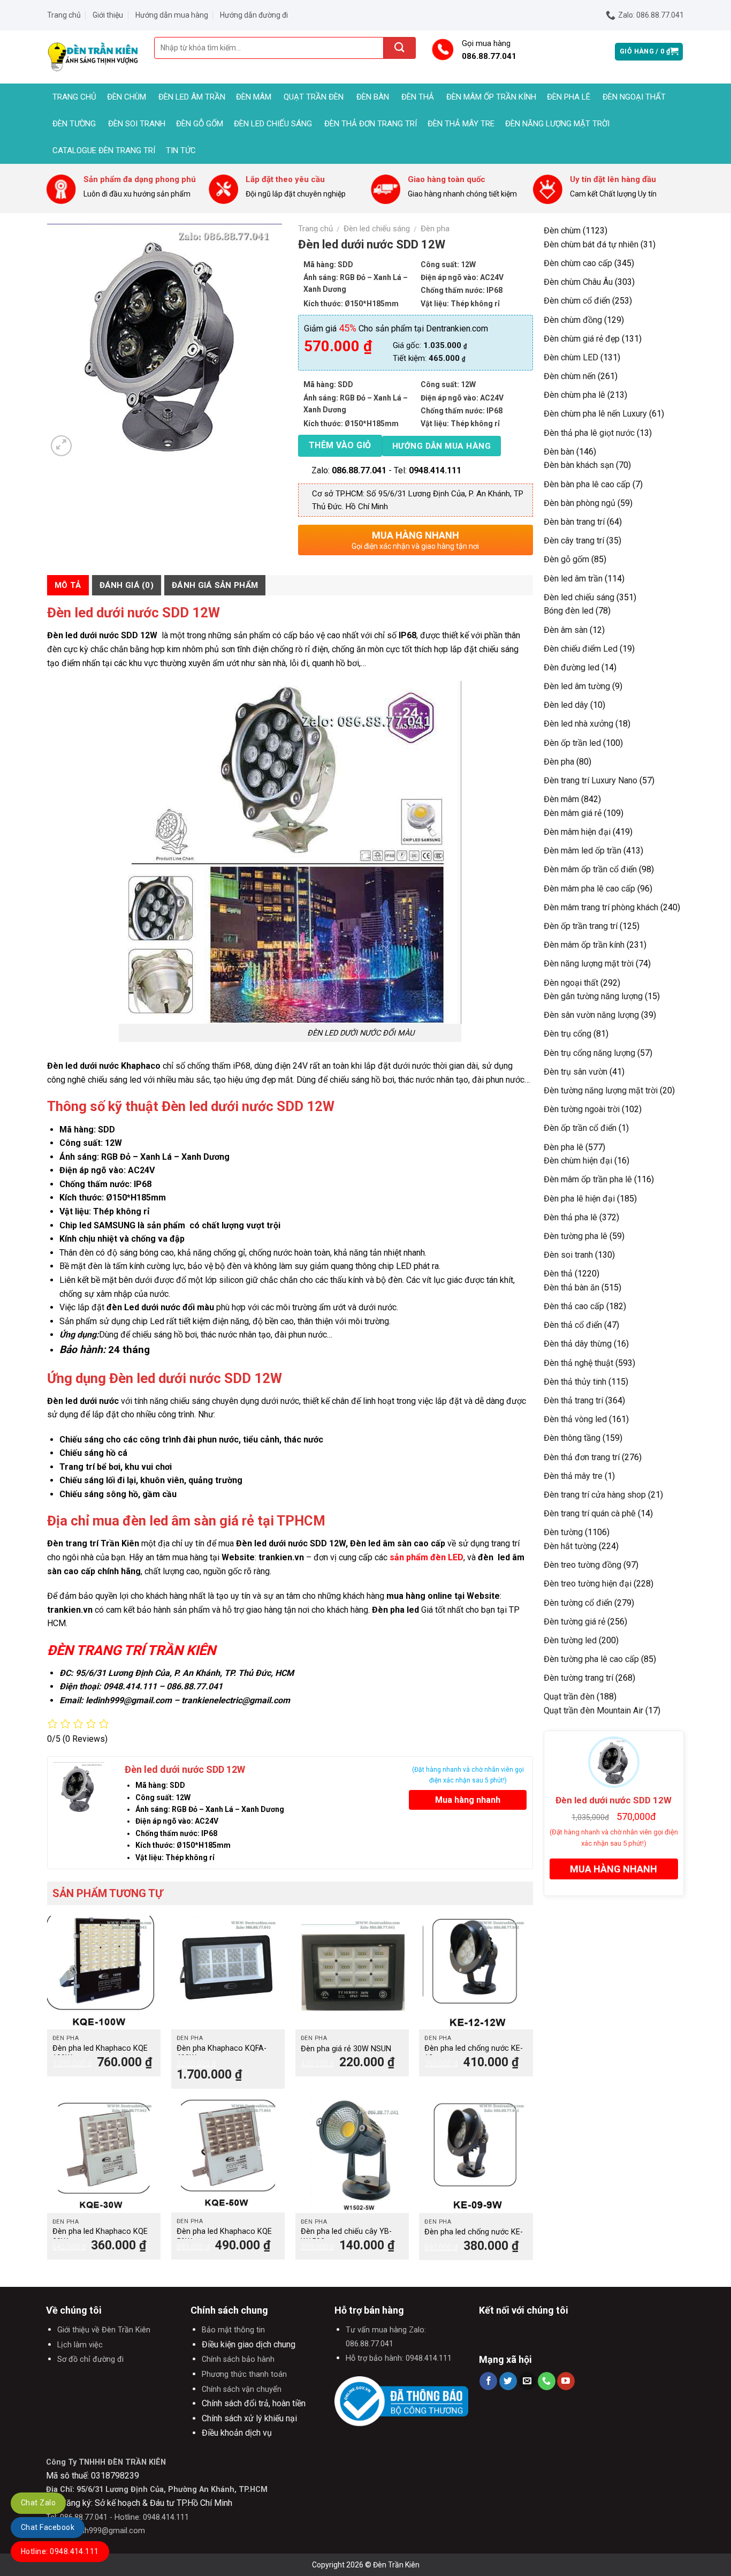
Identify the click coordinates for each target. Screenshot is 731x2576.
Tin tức (181, 150)
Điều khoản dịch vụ (237, 2433)
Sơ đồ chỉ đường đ (90, 2359)
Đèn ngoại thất (634, 97)
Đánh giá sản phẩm (215, 585)
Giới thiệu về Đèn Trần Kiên (104, 2330)
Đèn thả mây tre (461, 124)
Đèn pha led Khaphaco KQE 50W (224, 2237)
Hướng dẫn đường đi (254, 15)
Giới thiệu (108, 15)
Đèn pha (435, 229)
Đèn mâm (254, 97)
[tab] (68, 585)
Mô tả (68, 585)
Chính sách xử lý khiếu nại (249, 2418)
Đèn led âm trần (192, 97)
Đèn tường (74, 124)
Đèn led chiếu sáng (273, 124)
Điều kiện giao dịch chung (249, 2344)
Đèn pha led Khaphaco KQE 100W (100, 2053)
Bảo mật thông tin (233, 2330)
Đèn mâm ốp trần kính (491, 97)
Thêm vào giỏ (340, 445)
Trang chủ (64, 15)
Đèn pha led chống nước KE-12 (474, 2053)
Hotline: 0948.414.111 (60, 2551)
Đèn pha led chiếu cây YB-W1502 (346, 2237)
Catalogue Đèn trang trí (104, 150)
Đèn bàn (373, 97)
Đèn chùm (127, 97)
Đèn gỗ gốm (200, 124)
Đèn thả (418, 97)
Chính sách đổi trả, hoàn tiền (254, 2403)
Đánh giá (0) (127, 585)
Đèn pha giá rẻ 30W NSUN (346, 2049)
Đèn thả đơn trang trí (371, 124)
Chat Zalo (38, 2503)
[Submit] (400, 48)
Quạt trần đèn (314, 97)
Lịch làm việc (80, 2345)
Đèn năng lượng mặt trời (557, 124)
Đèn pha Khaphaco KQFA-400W (222, 2053)
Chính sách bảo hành (238, 2359)
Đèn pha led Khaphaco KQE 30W (100, 2237)
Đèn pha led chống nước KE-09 (474, 2237)
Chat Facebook (48, 2527)
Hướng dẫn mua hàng (172, 15)
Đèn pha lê (569, 97)
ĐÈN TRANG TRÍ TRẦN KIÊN (131, 1650)
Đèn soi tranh (137, 124)
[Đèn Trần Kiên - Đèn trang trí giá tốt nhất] (93, 57)
